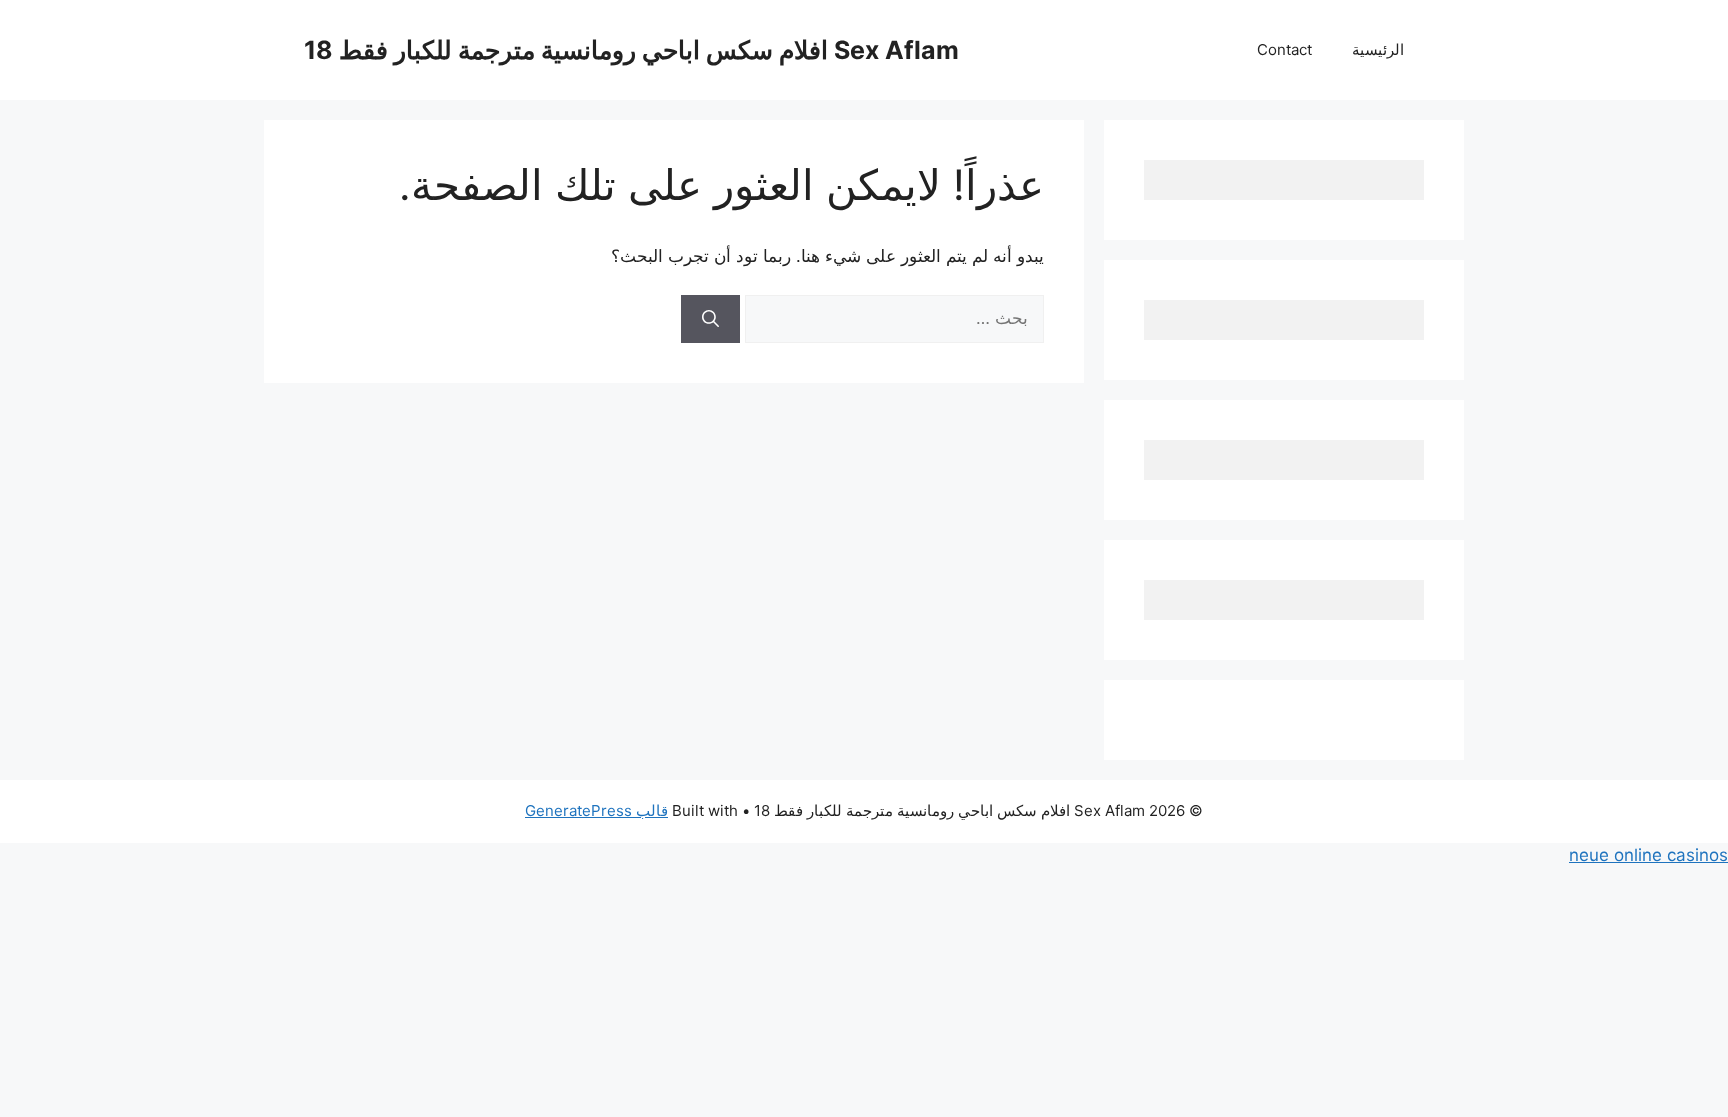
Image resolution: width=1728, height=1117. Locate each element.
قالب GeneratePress (596, 810)
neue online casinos (1648, 855)
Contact (1284, 49)
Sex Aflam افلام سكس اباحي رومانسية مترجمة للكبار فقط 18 (631, 50)
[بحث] (710, 319)
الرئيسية (1378, 49)
